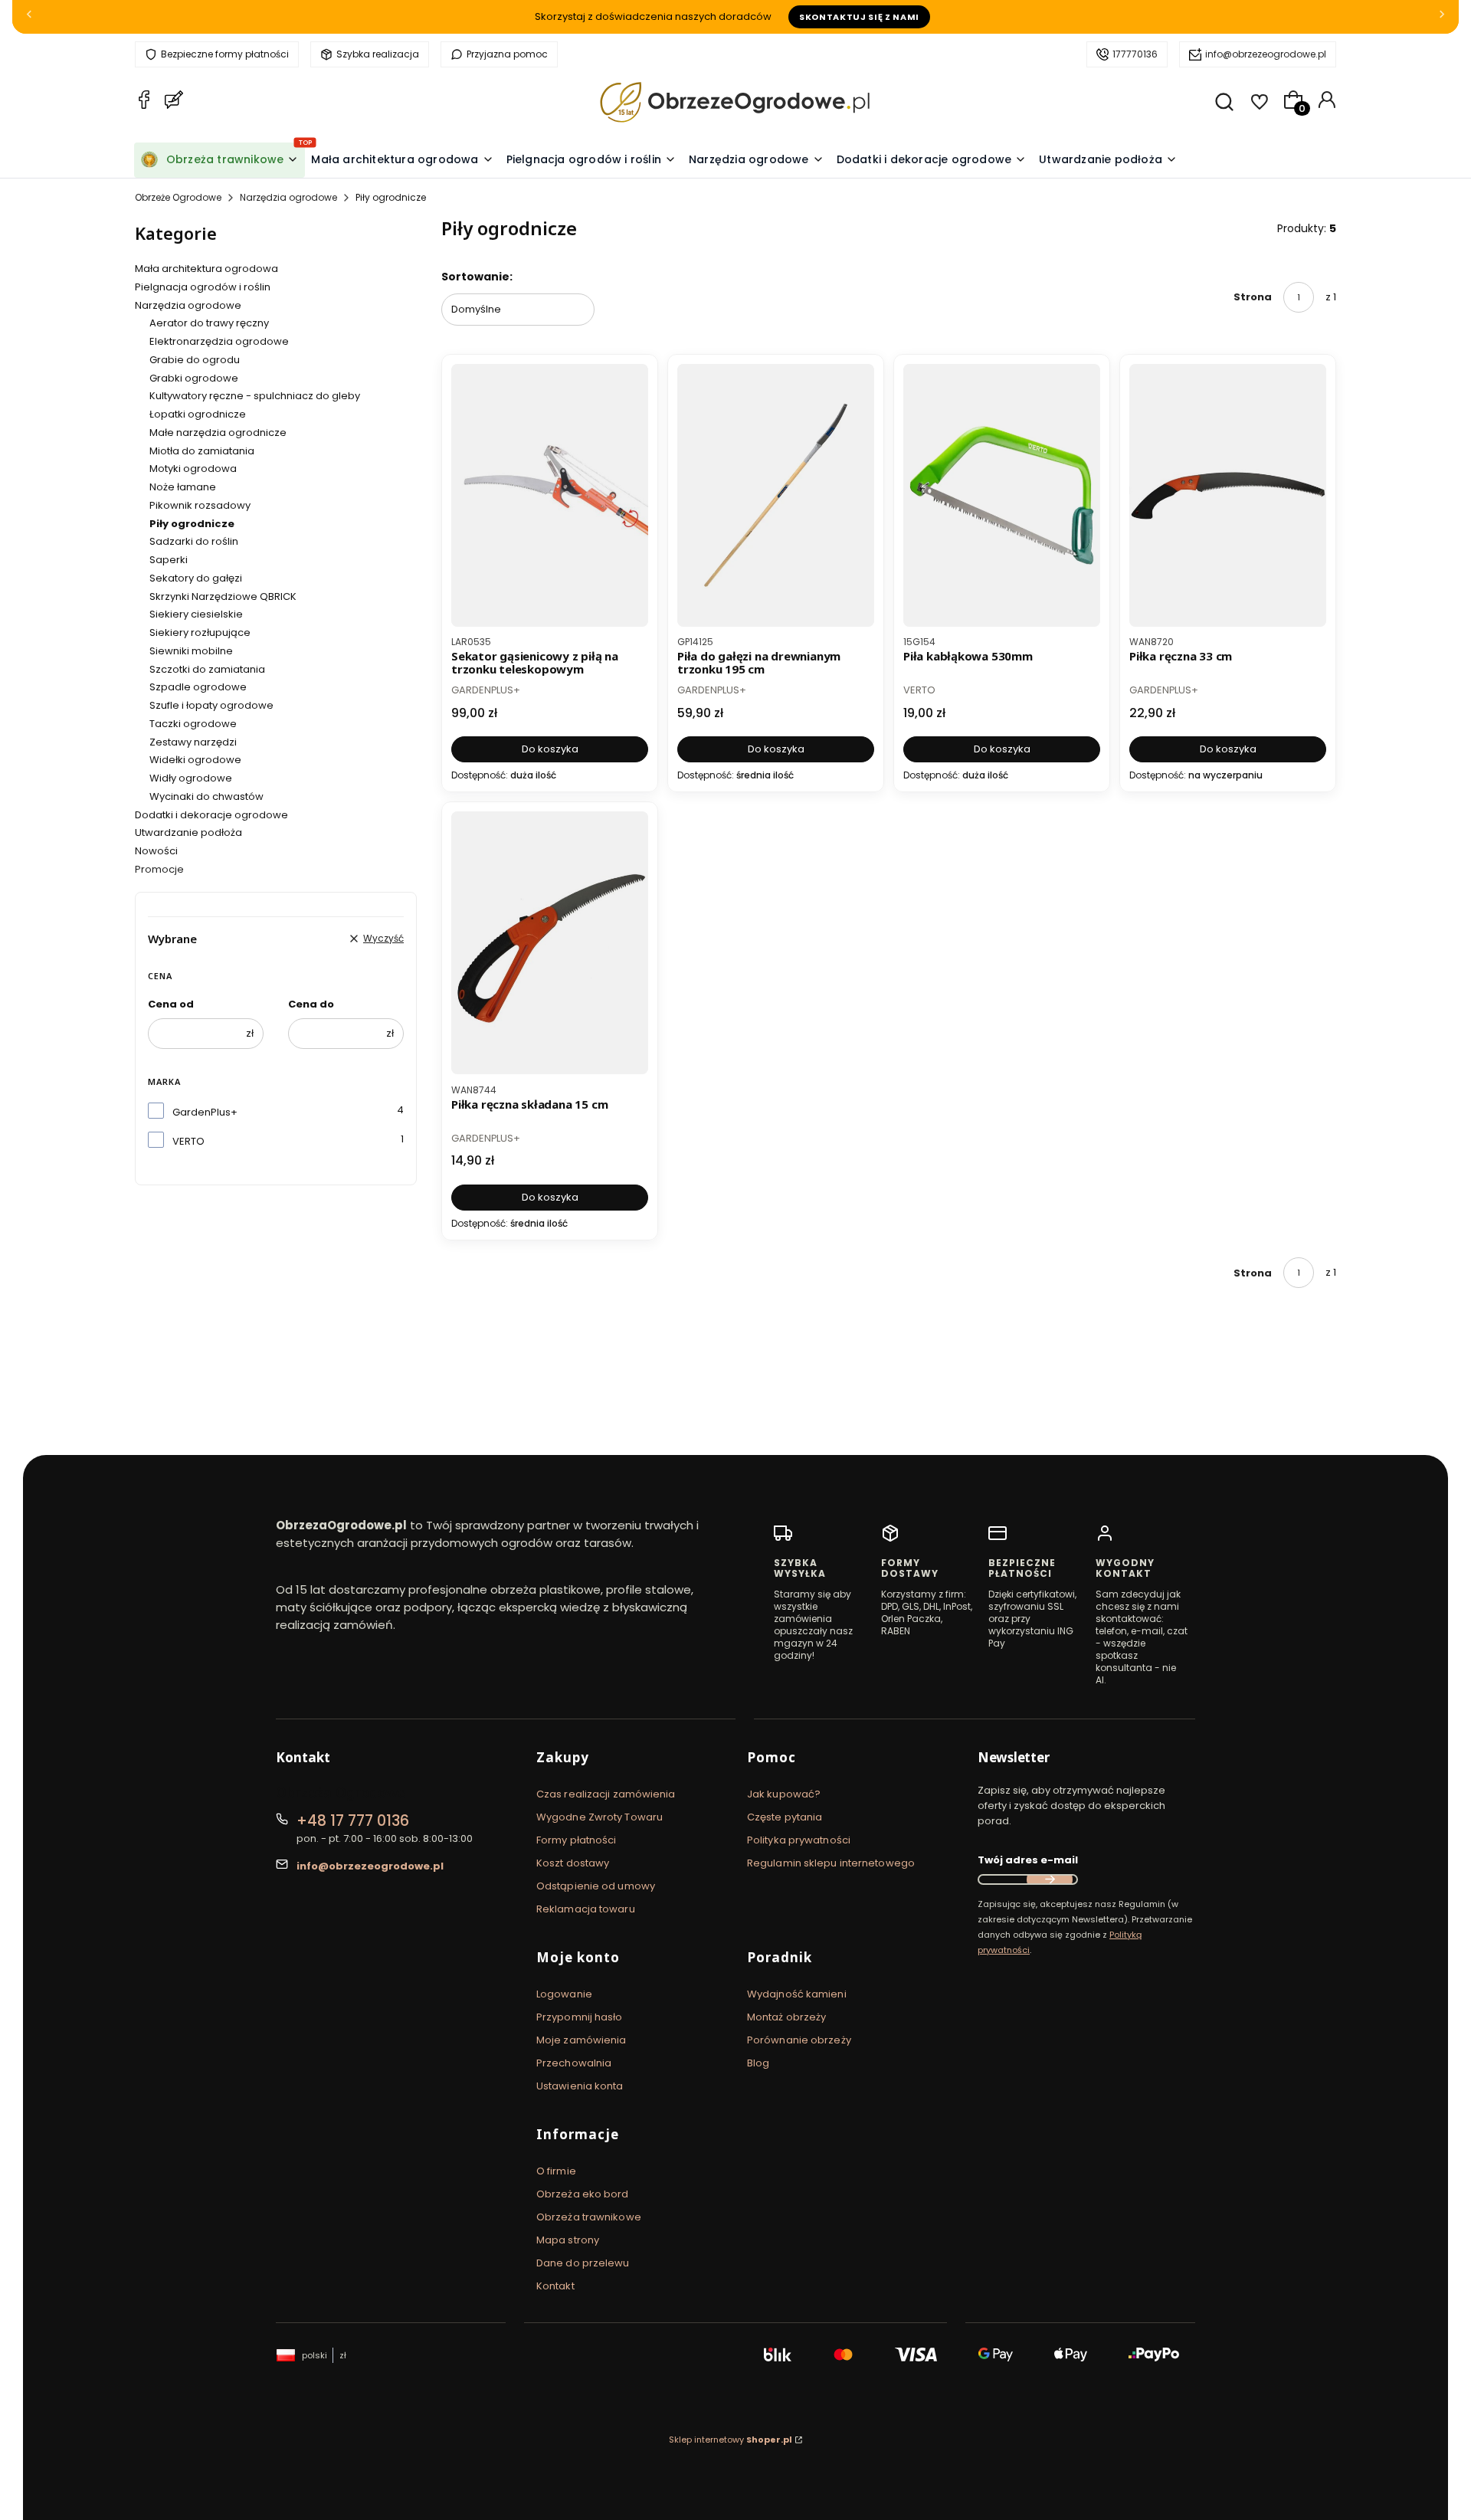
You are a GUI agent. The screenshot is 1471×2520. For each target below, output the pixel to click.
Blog (758, 2063)
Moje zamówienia (582, 2040)
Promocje (159, 869)
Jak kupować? (784, 1794)
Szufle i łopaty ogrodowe (211, 705)
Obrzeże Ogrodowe (178, 197)
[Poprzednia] (29, 17)
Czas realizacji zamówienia (606, 1794)
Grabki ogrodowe (194, 378)
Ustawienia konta (580, 2086)
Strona (1253, 297)
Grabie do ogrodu (195, 360)
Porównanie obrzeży (799, 2040)
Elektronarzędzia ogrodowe (219, 341)
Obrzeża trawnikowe (589, 2217)
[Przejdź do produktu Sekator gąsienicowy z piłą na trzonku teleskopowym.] (550, 495)
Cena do (311, 1004)
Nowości (156, 851)
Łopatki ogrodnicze (198, 414)
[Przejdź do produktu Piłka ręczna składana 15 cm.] (550, 943)
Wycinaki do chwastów (206, 796)
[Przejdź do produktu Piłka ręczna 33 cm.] (1228, 495)
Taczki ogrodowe (193, 724)
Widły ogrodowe (191, 778)
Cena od (171, 1004)
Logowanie (564, 1994)
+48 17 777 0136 (353, 1821)
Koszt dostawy (573, 1863)
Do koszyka (550, 749)
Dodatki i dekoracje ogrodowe (211, 815)
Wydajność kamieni (797, 1994)
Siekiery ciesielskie (196, 614)
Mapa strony (568, 2240)
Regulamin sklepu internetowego (831, 1863)
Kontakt (555, 2286)
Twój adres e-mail (1028, 1860)
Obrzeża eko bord (583, 2194)
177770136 (1135, 54)
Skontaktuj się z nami (859, 17)
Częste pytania (785, 1817)
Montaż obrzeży (786, 2017)
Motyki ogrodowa (193, 469)
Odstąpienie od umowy (596, 1886)
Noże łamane (183, 487)
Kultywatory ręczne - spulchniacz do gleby (255, 396)
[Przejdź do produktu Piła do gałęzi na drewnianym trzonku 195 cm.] (776, 495)
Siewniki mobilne (191, 651)
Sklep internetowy (731, 2440)
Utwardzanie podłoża (188, 832)
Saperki (169, 560)
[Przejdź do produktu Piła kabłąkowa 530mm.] (1002, 495)
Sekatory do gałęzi (196, 578)
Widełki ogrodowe (195, 760)
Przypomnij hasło (580, 2017)
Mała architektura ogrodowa (206, 269)
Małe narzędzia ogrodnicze (218, 433)
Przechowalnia (574, 2063)
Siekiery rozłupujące (200, 632)
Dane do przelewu (583, 2263)
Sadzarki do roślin (194, 541)
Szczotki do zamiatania (207, 669)
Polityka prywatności (799, 1840)
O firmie (556, 2171)
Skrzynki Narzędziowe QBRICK (223, 596)
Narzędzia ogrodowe (288, 197)
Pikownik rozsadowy (200, 505)
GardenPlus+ (205, 1112)
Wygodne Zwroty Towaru (600, 1817)
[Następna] (1442, 17)
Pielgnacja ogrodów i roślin (203, 287)
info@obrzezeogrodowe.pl (1266, 54)
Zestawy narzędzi (193, 742)
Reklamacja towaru (586, 1909)
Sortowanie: (477, 277)
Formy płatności (577, 1840)
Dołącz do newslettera (1050, 1879)
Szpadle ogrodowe (198, 687)
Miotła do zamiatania (202, 451)
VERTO (188, 1141)
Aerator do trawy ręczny (209, 323)
